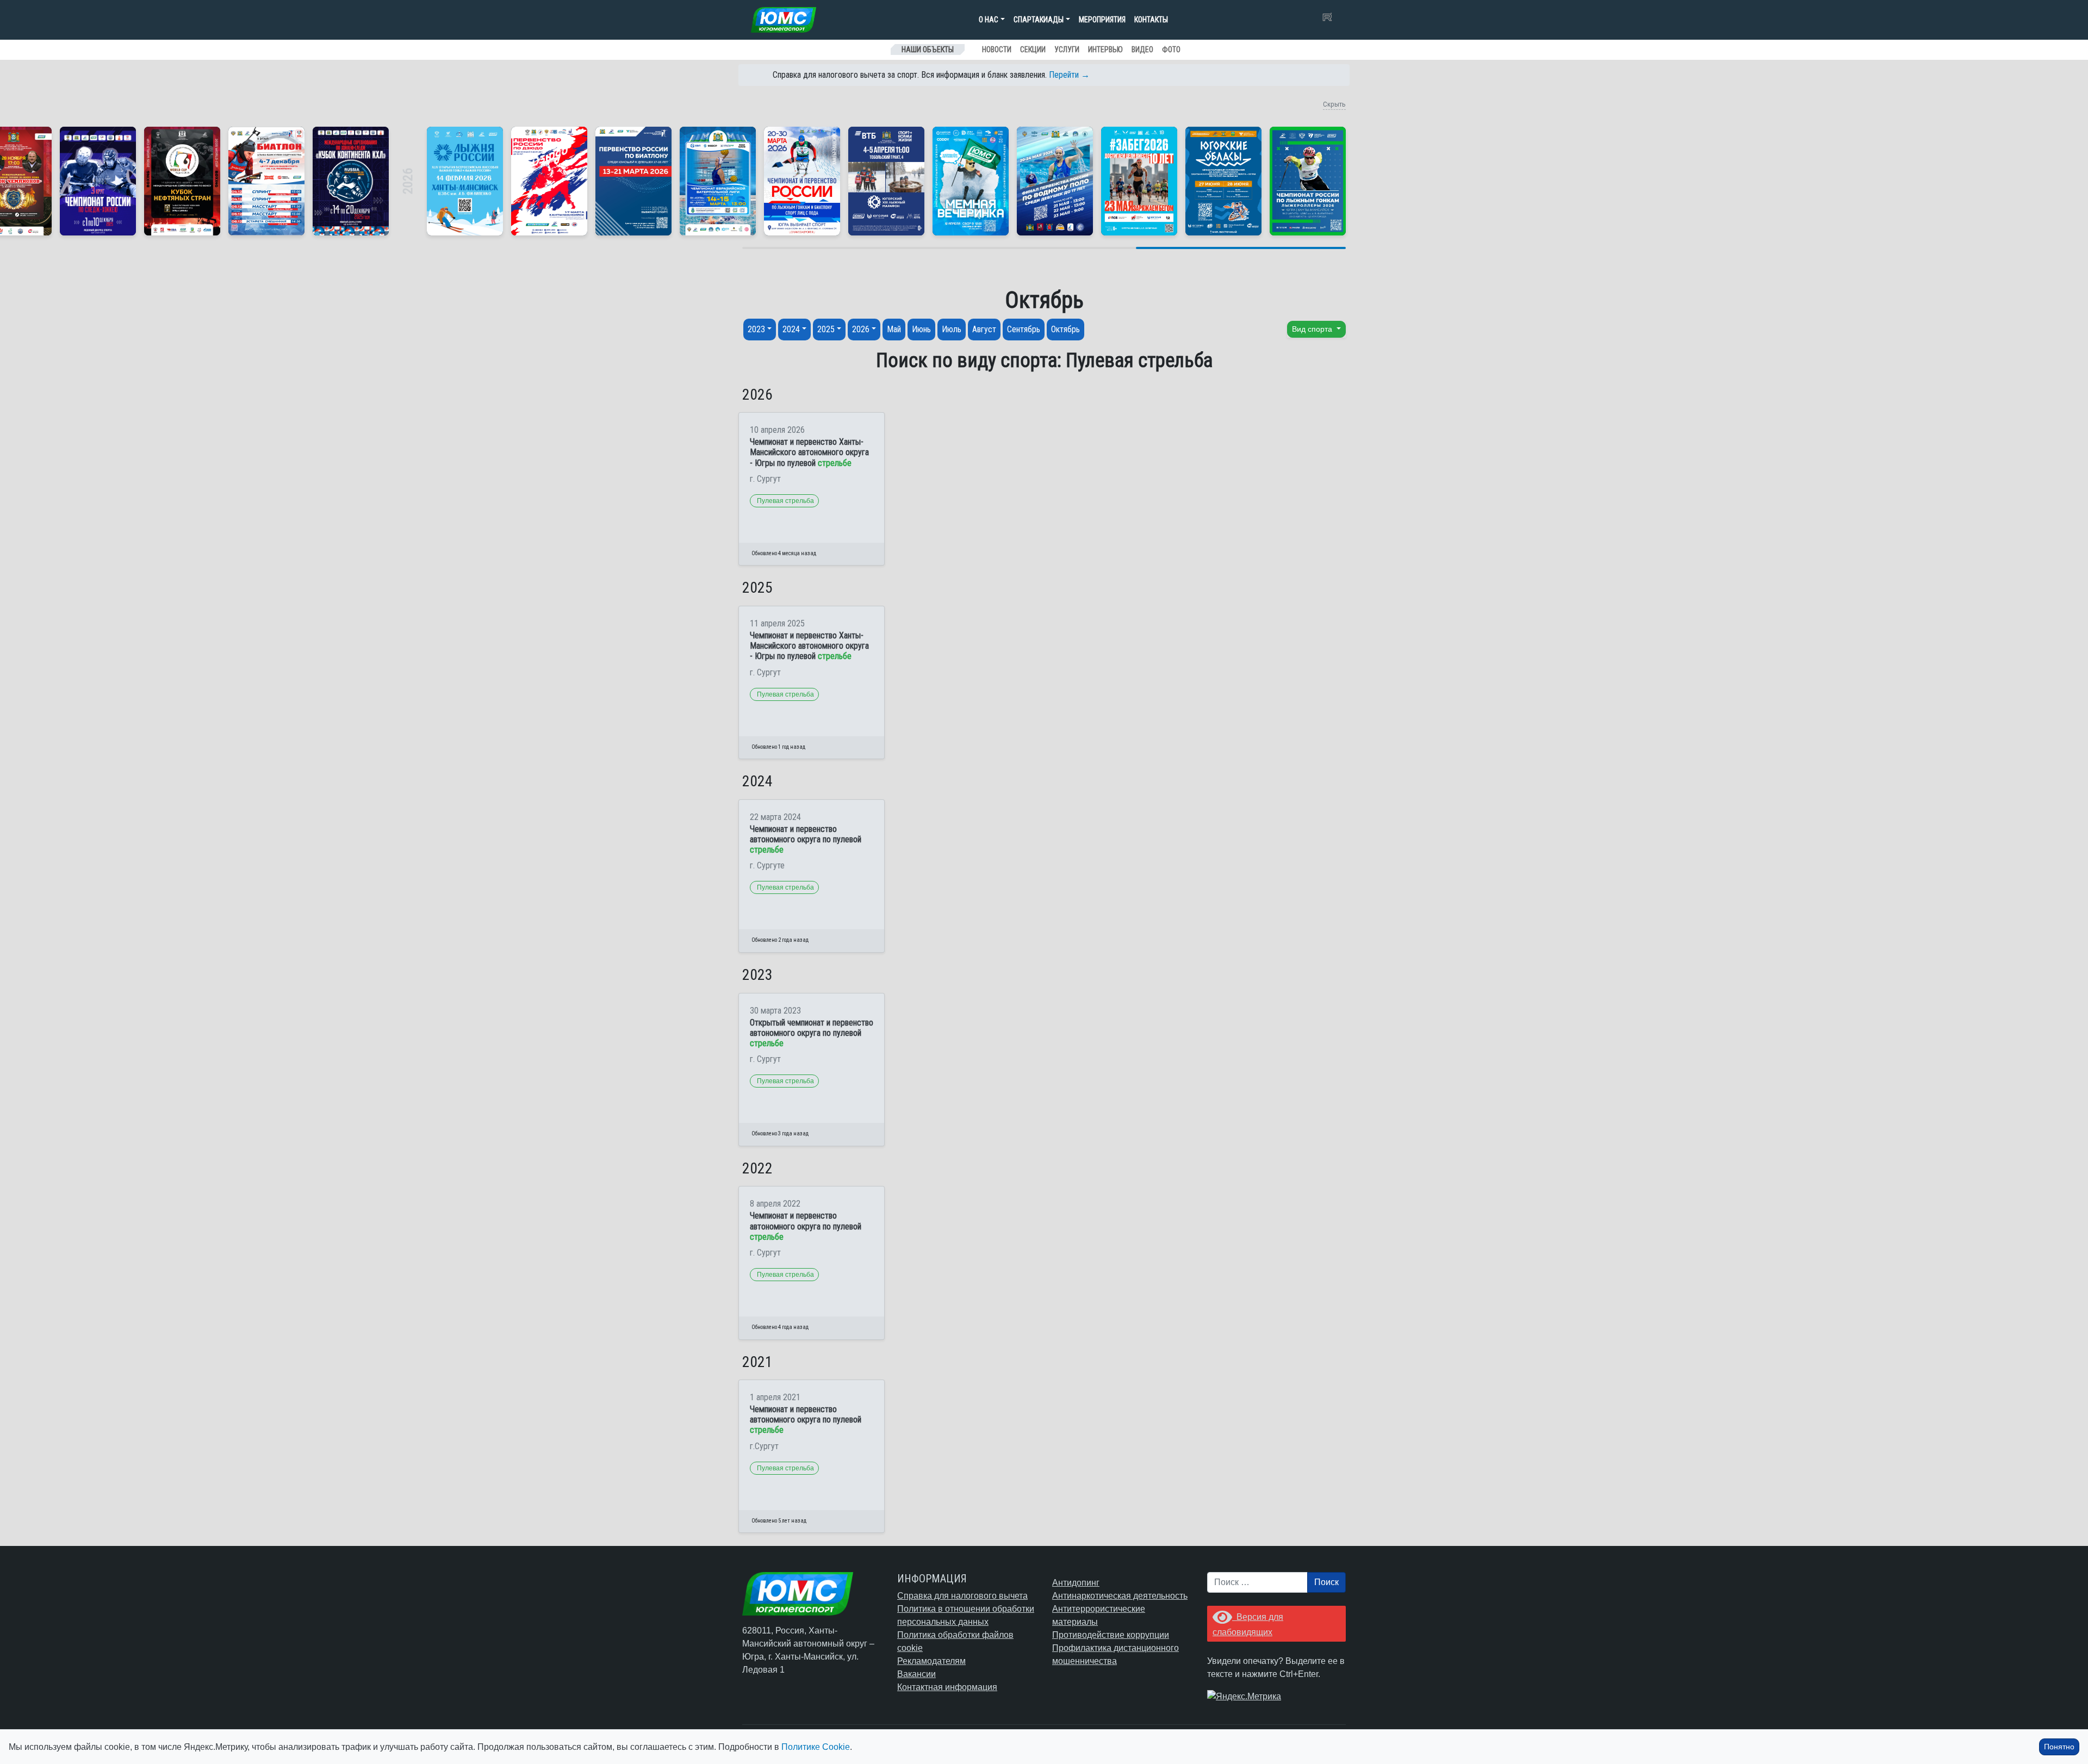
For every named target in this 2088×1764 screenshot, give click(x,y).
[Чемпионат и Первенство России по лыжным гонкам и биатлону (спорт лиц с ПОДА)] (802, 181)
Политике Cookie (816, 1747)
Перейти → (1069, 75)
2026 (861, 329)
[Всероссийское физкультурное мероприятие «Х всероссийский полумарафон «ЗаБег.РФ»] (1139, 181)
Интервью (1105, 49)
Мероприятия (1102, 20)
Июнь (921, 329)
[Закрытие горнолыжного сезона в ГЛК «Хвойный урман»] (971, 181)
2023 (756, 329)
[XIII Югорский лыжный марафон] (886, 181)
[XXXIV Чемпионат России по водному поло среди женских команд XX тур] (718, 181)
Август (984, 329)
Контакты (1151, 20)
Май (894, 329)
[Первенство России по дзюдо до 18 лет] (549, 181)
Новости (997, 49)
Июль (952, 329)
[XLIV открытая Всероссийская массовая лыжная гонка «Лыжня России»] (465, 181)
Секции (1033, 49)
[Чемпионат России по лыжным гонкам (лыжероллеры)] (1308, 181)
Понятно (2059, 1747)
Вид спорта (1313, 329)
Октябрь (1065, 329)
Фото (1171, 49)
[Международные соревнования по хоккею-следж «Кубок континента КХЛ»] (351, 181)
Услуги (1067, 49)
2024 (791, 329)
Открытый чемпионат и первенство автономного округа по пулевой (812, 1033)
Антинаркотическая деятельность (1120, 1596)
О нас (989, 20)
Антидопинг (1076, 1583)
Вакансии (916, 1674)
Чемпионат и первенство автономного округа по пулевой (806, 839)
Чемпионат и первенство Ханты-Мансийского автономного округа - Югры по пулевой (809, 452)
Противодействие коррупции (1111, 1635)
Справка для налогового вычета (962, 1596)
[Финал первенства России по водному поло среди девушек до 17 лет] (1055, 181)
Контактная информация (947, 1687)
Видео (1142, 49)
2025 (826, 329)
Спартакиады (1039, 20)
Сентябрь (1024, 329)
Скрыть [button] (1334, 104)
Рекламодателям (931, 1661)
